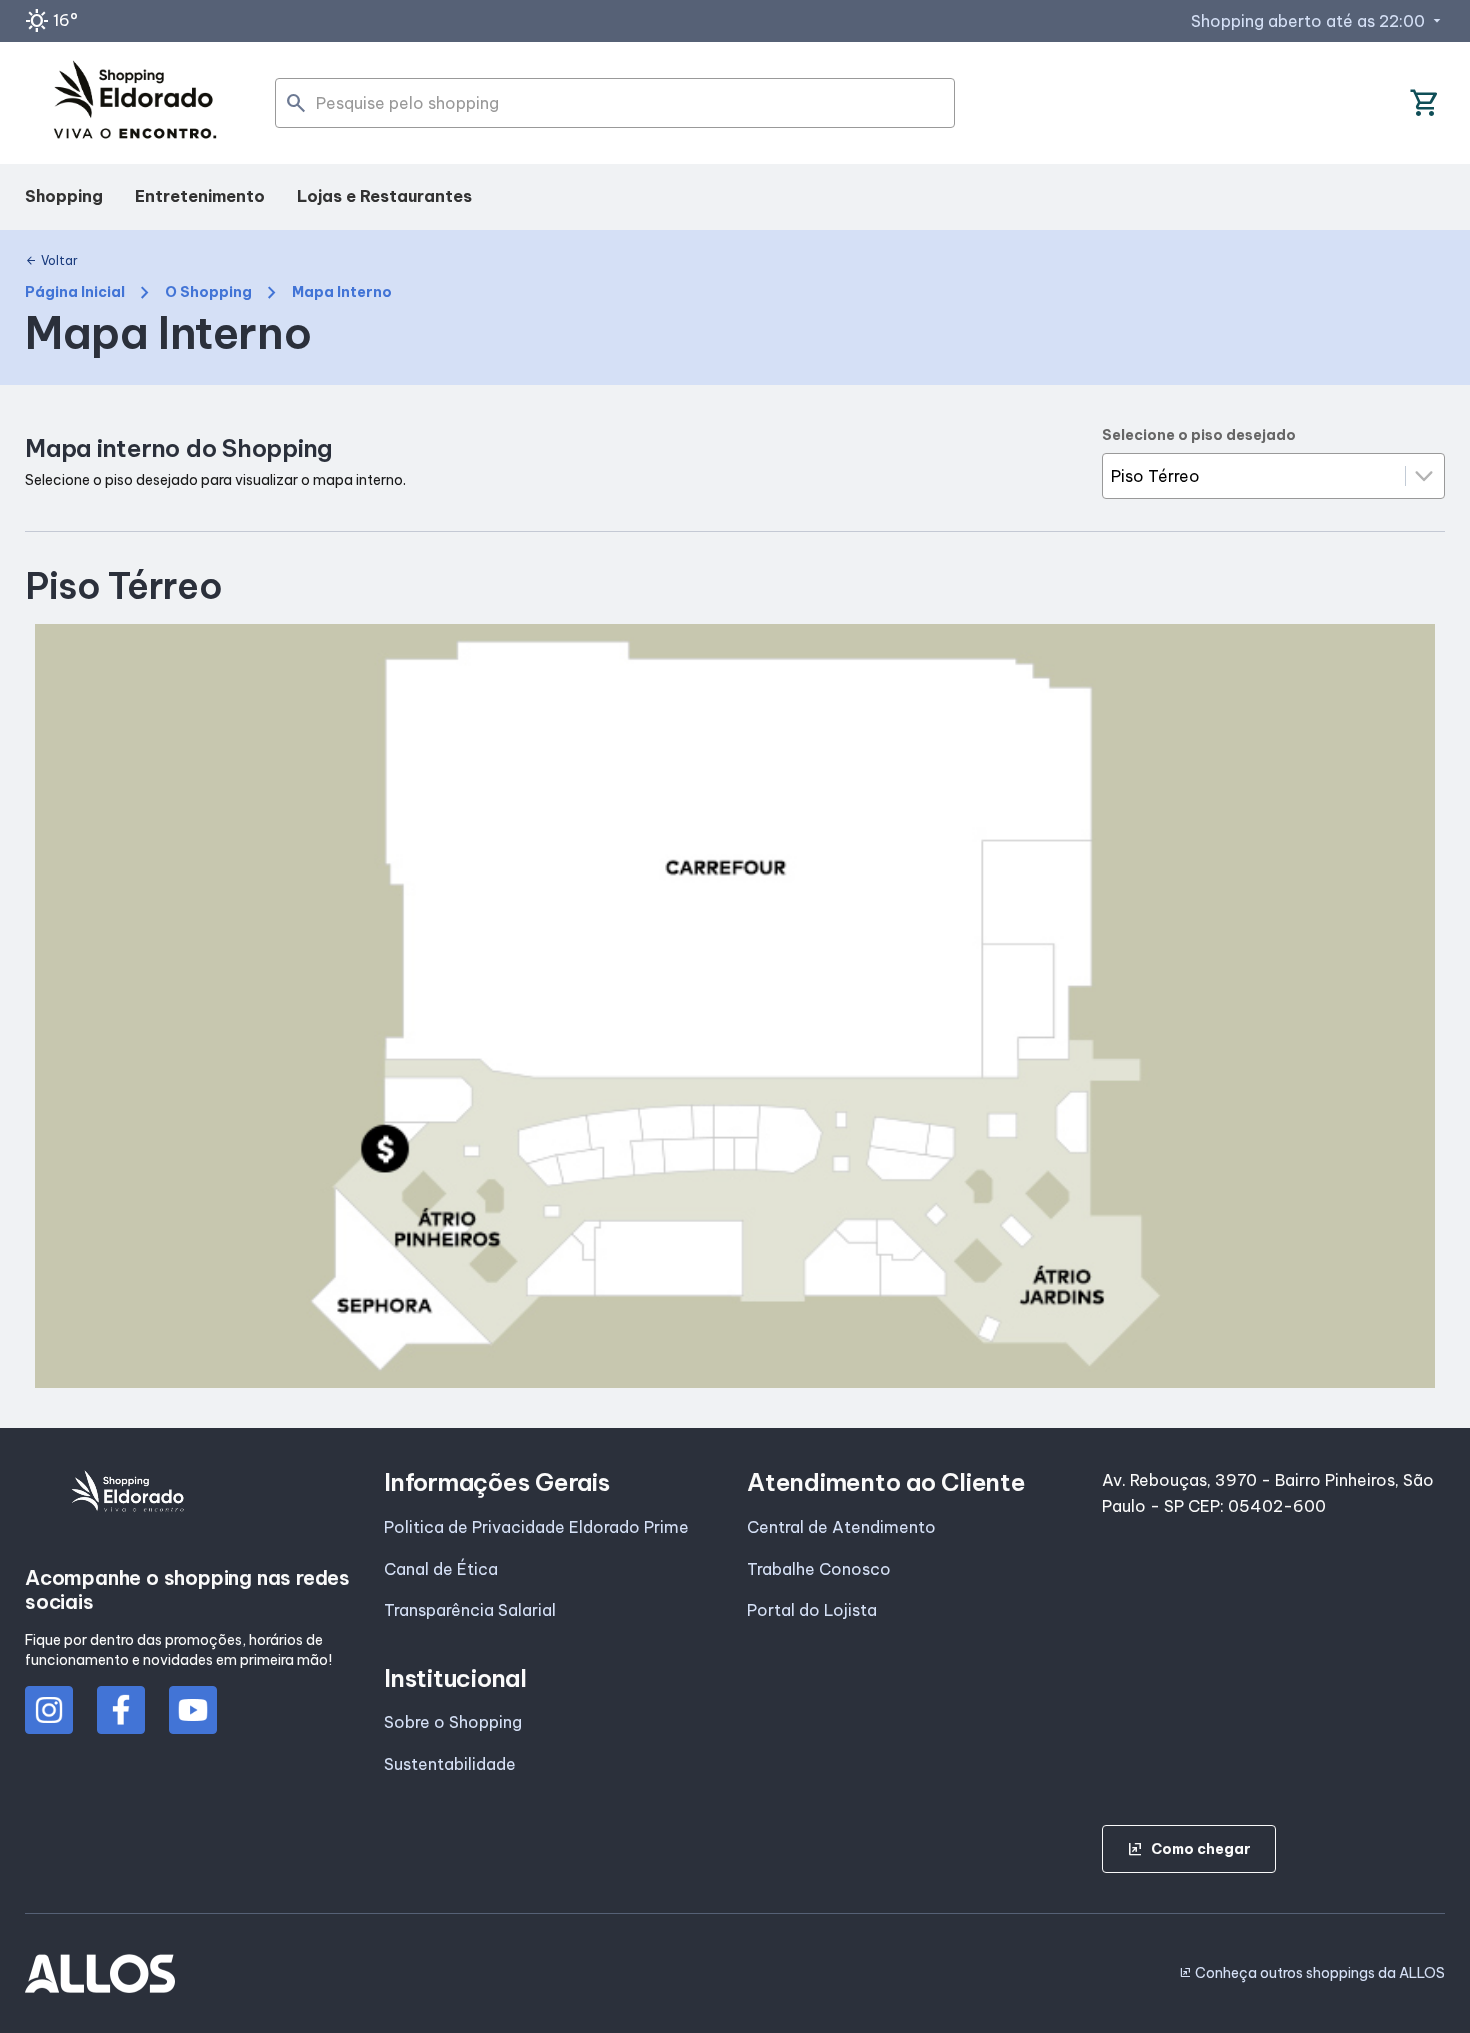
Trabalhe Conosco (819, 1569)
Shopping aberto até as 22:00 (1318, 21)
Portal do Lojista (812, 1610)
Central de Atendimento (841, 1527)
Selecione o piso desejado (1199, 435)
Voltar (51, 261)
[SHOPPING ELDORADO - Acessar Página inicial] (135, 103)
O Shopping (208, 292)
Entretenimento (200, 196)
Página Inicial (75, 292)
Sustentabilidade (450, 1764)
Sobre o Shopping (453, 1722)
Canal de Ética (441, 1569)
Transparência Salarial (470, 1610)
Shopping (64, 196)
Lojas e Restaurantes (384, 196)
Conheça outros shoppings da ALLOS (1312, 1973)
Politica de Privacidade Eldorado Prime (536, 1527)
